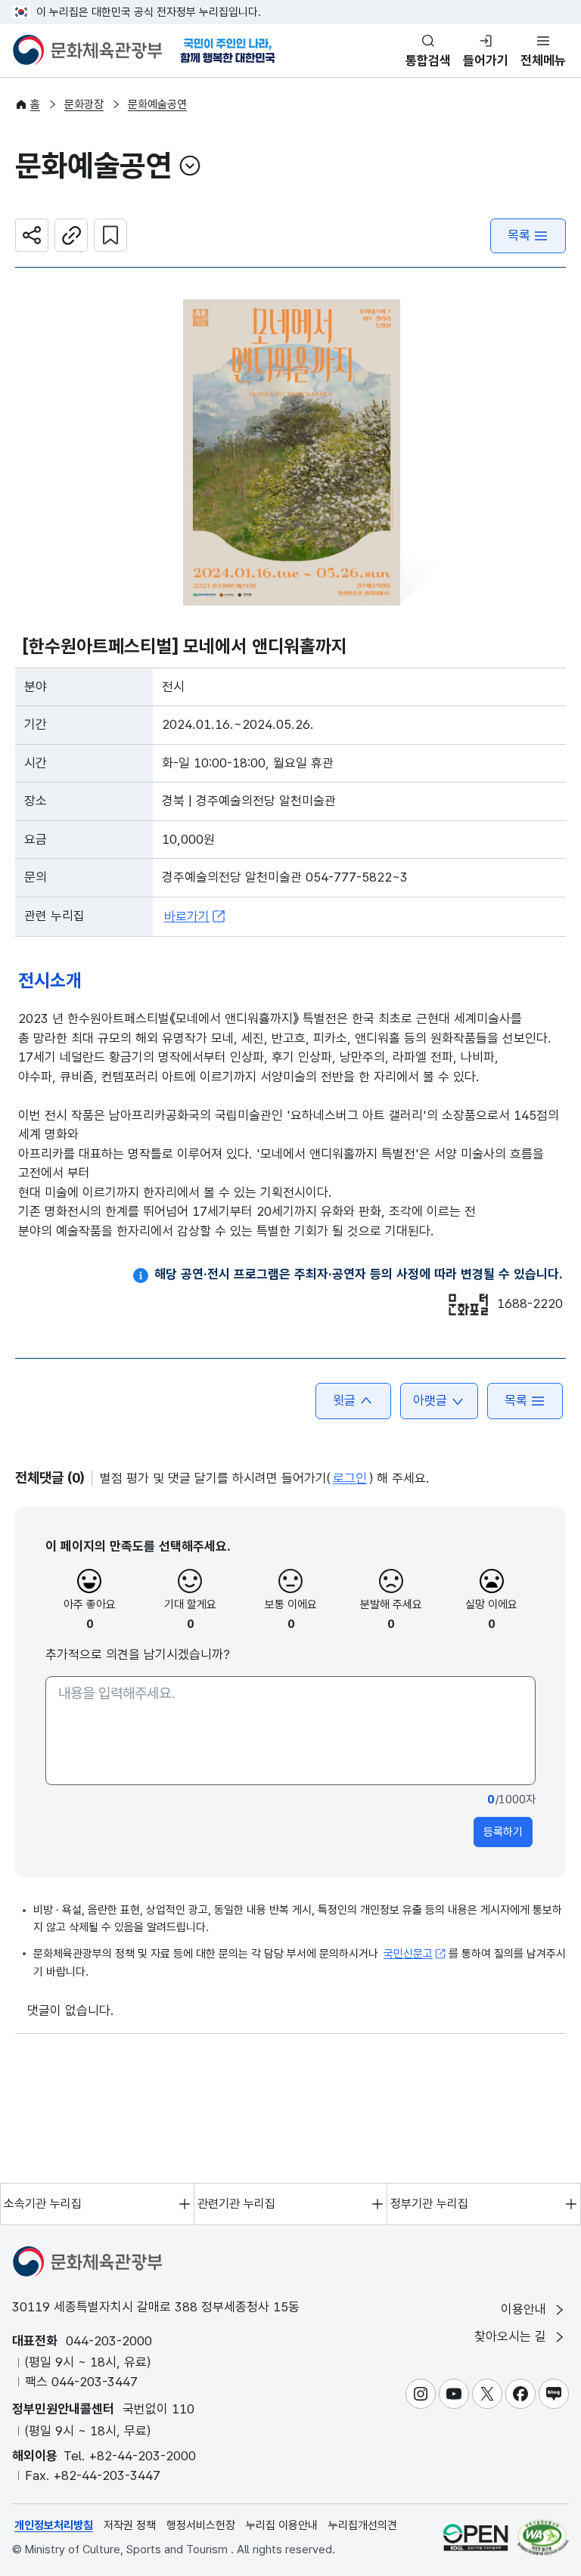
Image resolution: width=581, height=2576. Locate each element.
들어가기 (486, 60)
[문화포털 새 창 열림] (468, 1305)
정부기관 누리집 (429, 2204)
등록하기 (503, 1832)
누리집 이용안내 (282, 2525)
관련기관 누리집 (236, 2204)
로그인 (350, 1478)
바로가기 (187, 916)
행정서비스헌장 (201, 2525)
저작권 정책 (130, 2525)
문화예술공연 (157, 104)
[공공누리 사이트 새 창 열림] (475, 2537)
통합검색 (428, 60)
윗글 (344, 1400)
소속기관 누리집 (43, 2204)
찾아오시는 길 (512, 2336)
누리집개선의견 (363, 2525)
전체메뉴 (543, 60)
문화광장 (84, 104)
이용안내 (525, 2309)
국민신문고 (408, 1954)
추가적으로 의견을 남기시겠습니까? (138, 1654)
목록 (519, 235)
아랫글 (430, 1400)
